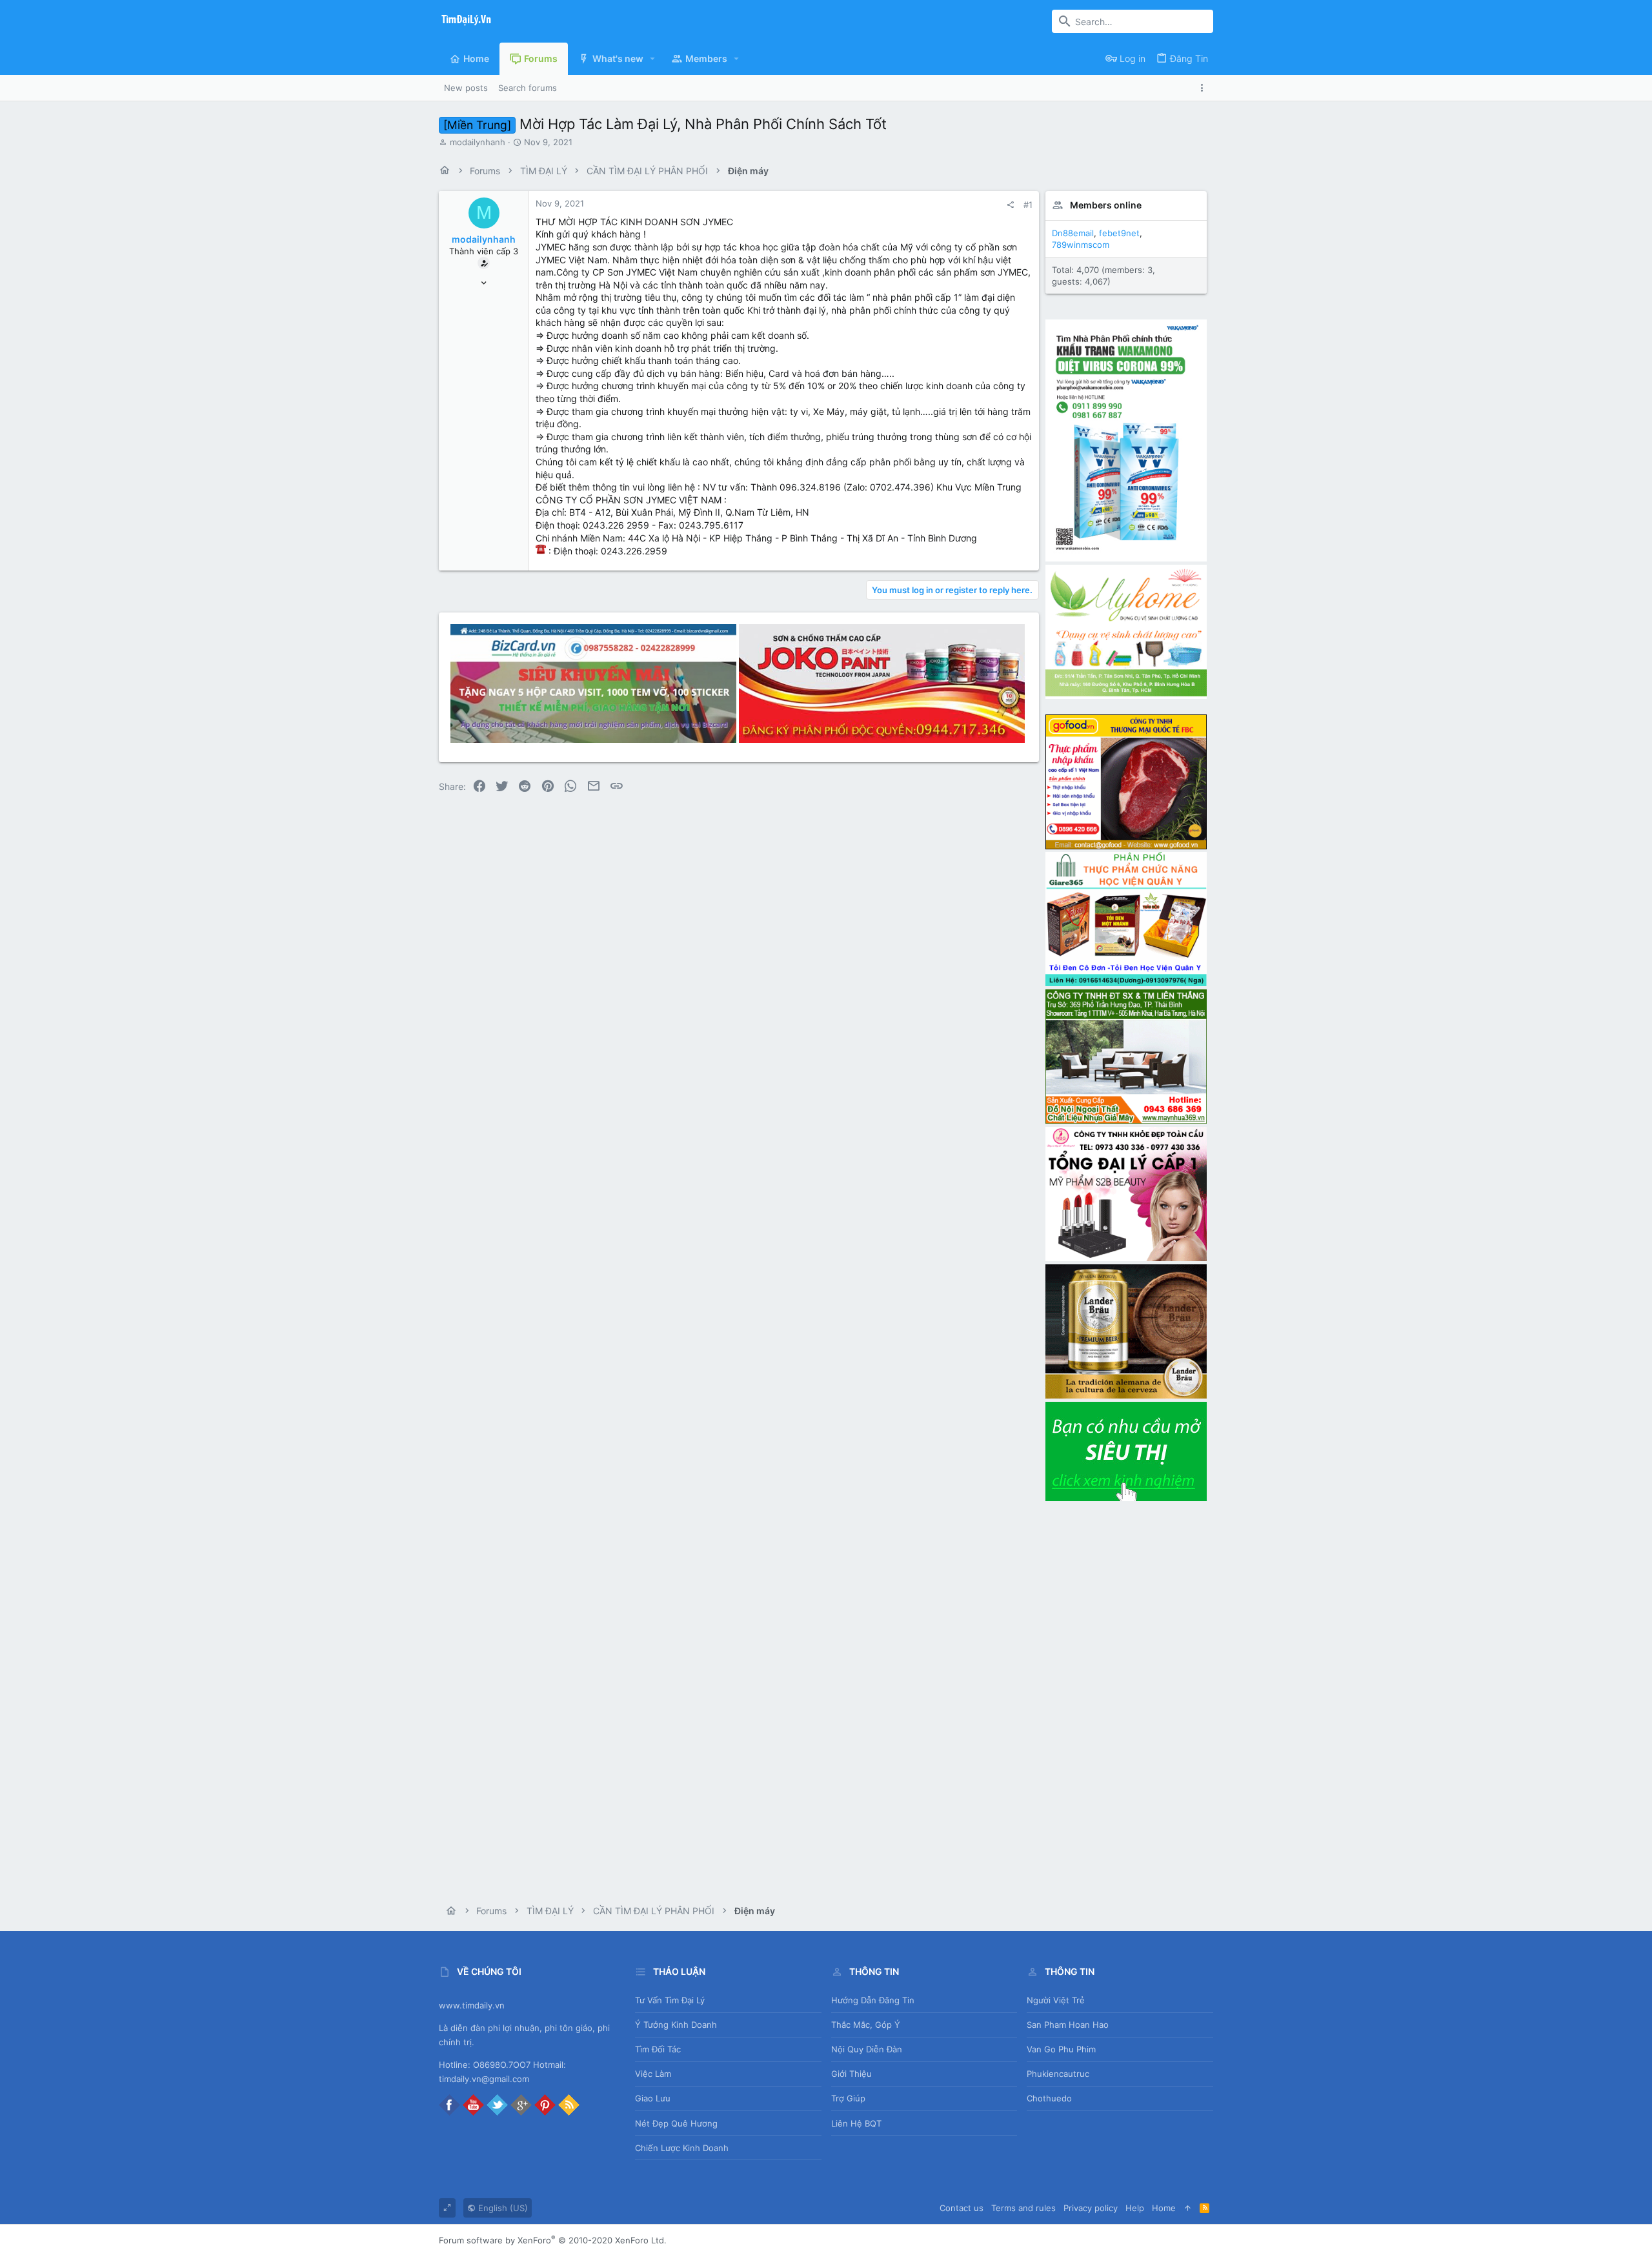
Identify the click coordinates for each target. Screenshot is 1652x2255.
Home (1164, 2208)
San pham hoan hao (1068, 2025)
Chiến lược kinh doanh (682, 2148)
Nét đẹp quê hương (676, 2123)
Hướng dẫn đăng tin (873, 2000)
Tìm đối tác (658, 2049)
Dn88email (1073, 233)
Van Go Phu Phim (1061, 2049)
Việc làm (653, 2074)
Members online (1106, 205)
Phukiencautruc (1058, 2074)
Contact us (962, 2208)
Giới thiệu (851, 2074)
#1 (1028, 205)
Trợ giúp (848, 2098)
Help (1135, 2208)
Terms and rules (1023, 2208)
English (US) (502, 2208)
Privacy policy (1091, 2208)
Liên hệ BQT (856, 2123)
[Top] (1188, 2208)
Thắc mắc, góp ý (866, 2025)
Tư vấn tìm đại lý (670, 2000)
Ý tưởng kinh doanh (676, 2025)
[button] (653, 59)
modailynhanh (478, 142)
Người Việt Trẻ (1056, 2000)
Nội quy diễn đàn (867, 2049)
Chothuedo (1049, 2098)
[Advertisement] (1126, 1697)
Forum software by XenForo (553, 2240)
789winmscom (1081, 245)
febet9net (1119, 233)
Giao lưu (653, 2098)
